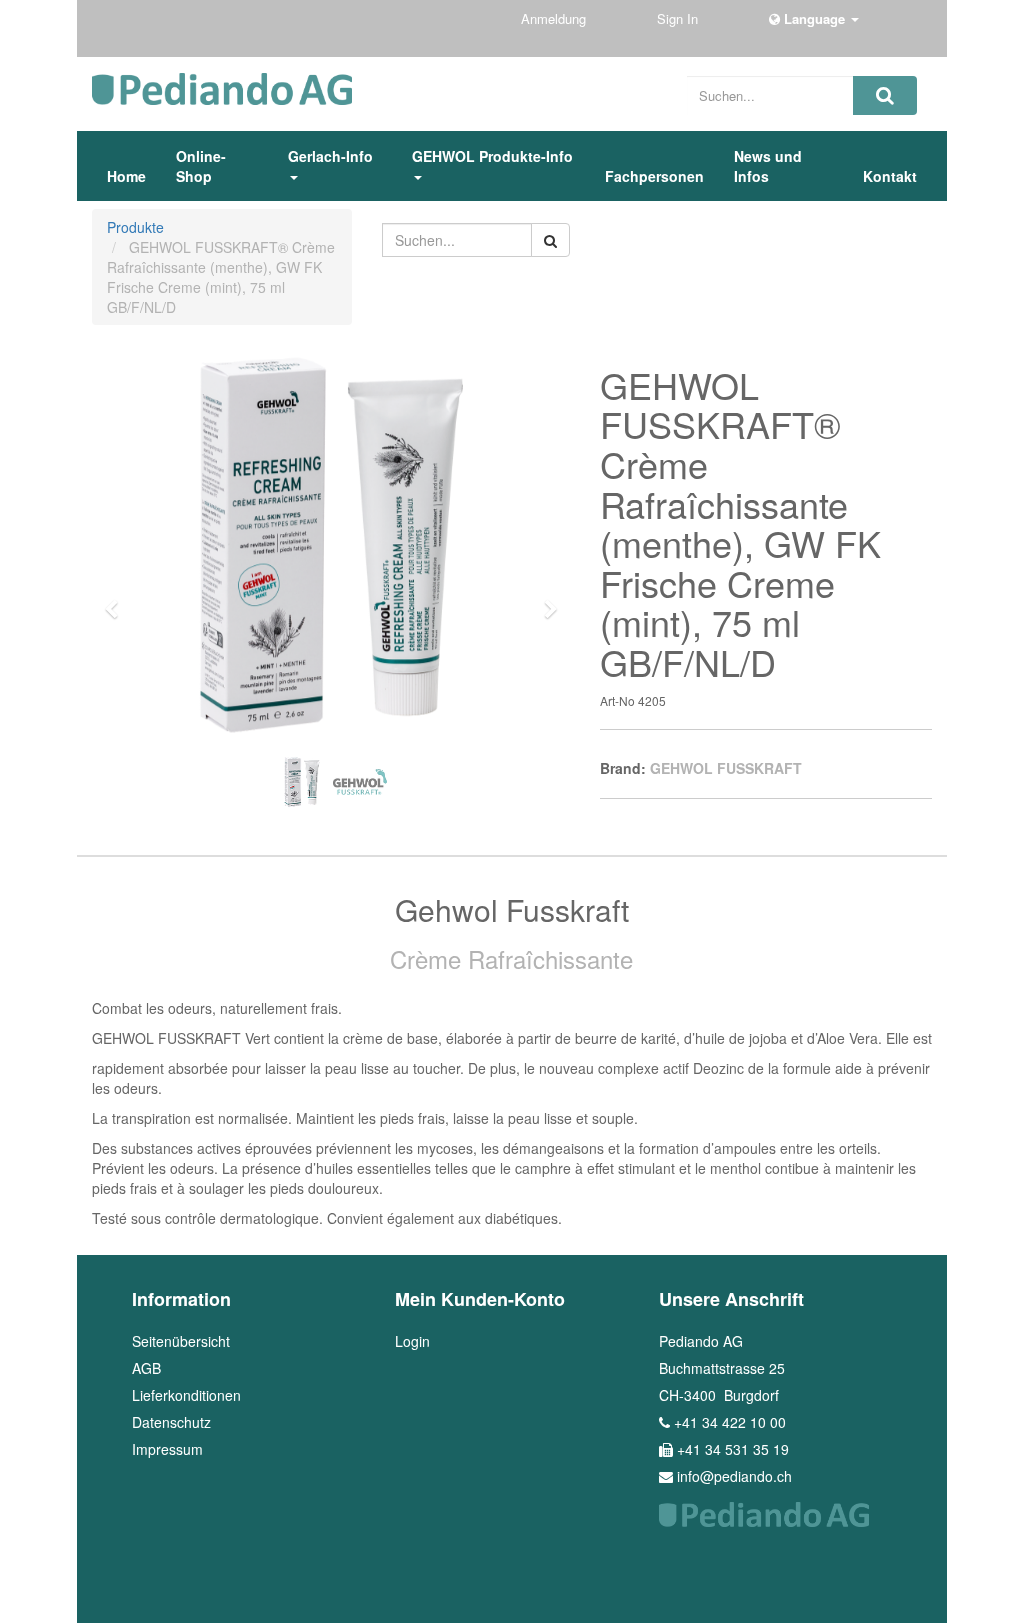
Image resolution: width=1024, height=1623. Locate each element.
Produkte (135, 227)
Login (412, 1341)
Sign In (679, 18)
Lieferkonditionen (186, 1395)
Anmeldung (555, 18)
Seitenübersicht (181, 1341)
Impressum (167, 1449)
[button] (118, 600)
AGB (146, 1368)
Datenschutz (171, 1422)
